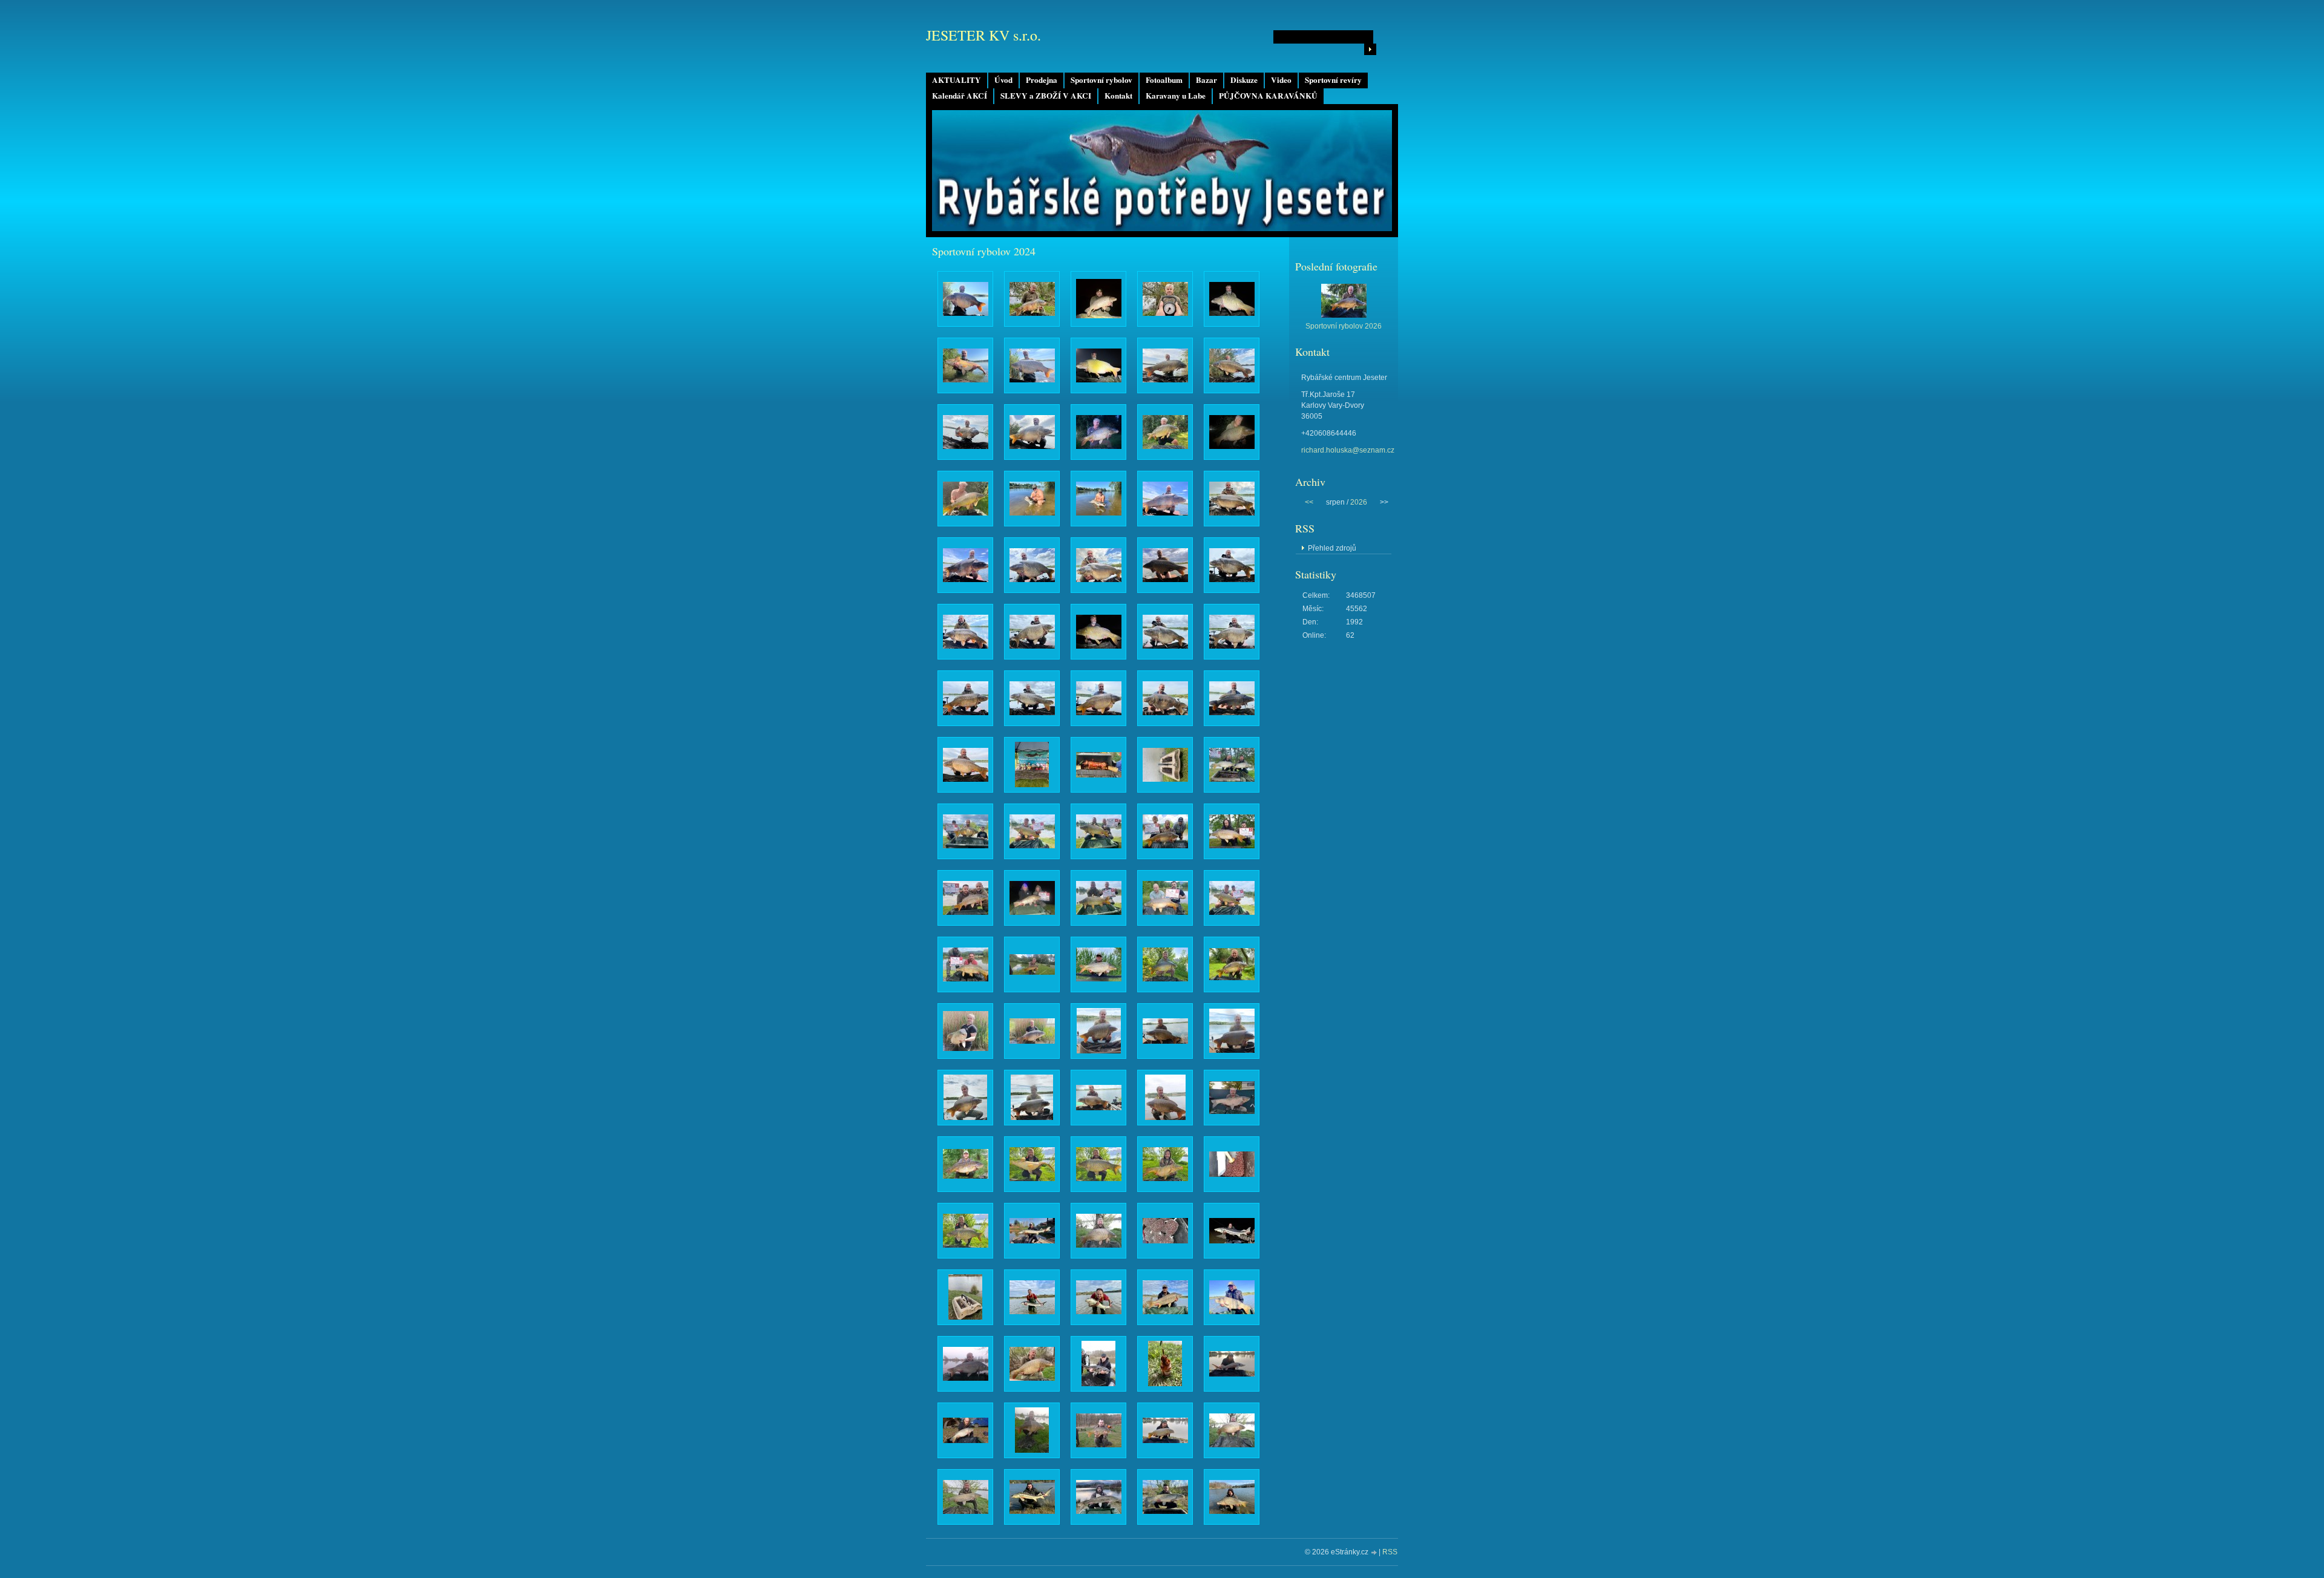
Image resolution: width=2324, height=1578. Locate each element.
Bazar (1206, 80)
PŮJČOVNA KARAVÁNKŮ (1268, 96)
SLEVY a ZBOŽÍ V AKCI (1046, 96)
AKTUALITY (957, 80)
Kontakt (1118, 96)
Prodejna (1042, 80)
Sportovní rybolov (1101, 80)
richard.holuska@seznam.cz (1348, 450)
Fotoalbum (1164, 80)
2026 (1359, 502)
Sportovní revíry (1333, 80)
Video (1281, 80)
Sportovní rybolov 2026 (1344, 326)
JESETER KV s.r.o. (983, 35)
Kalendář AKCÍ (960, 96)
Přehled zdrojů (1332, 548)
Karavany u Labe (1176, 96)
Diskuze (1244, 80)
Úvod (1003, 80)
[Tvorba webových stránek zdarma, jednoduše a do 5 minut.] (1374, 1553)
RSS (1390, 1552)
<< (1309, 502)
